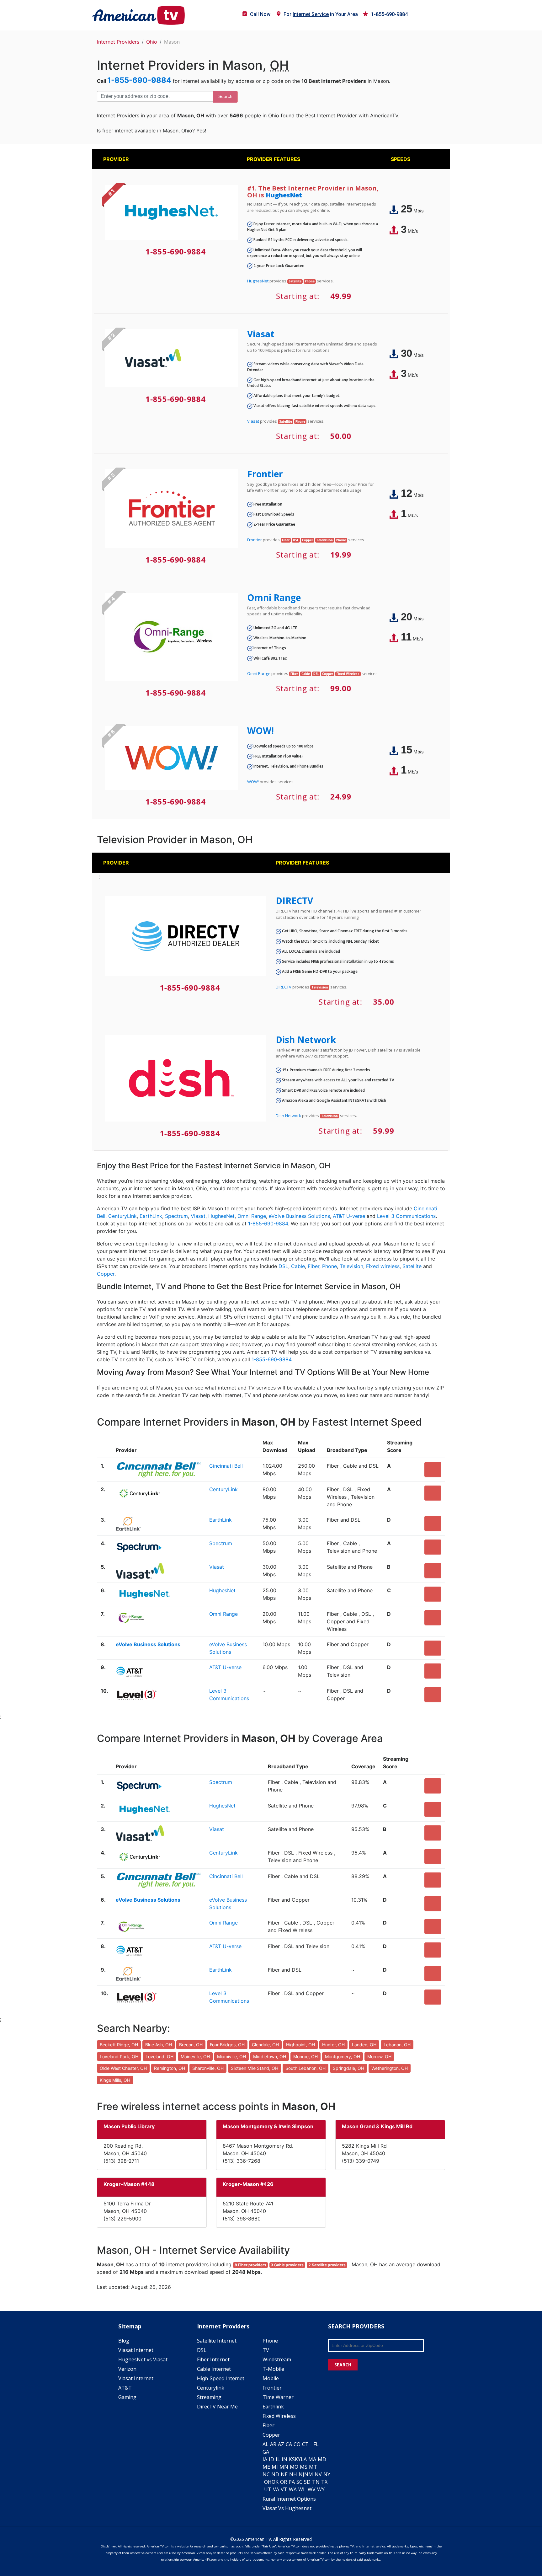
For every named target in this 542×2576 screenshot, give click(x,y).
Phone (329, 1266)
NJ (301, 2474)
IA (265, 2459)
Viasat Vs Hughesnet (287, 2508)
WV (312, 2489)
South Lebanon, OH (306, 2068)
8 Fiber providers (250, 2265)
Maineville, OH (195, 2057)
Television (351, 1266)
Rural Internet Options (289, 2499)
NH (293, 2474)
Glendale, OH (265, 2045)
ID (271, 2459)
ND (275, 2474)
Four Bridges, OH (227, 2045)
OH (268, 2482)
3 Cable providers (287, 2265)
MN (284, 2467)
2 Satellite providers (327, 2265)
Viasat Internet (136, 2350)
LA (304, 2459)
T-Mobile (273, 2369)
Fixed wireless (383, 1266)
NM (309, 2474)
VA (276, 2489)
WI (301, 2489)
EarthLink (151, 1216)
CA (289, 2444)
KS (292, 2459)
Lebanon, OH (397, 2045)
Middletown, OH (270, 2057)
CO (297, 2444)
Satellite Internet (217, 2341)
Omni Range (274, 597)
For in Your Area (321, 14)
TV (266, 2350)
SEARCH (343, 2365)
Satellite (412, 1266)
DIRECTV (294, 901)
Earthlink (273, 2407)
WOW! (260, 731)
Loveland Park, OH (119, 2057)
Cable (298, 1266)
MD (322, 2459)
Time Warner (278, 2397)
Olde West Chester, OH (123, 2068)
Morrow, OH (379, 2057)
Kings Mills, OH (115, 2080)
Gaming (127, 2397)
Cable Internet (214, 2369)
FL (316, 2444)
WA (293, 2489)
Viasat (261, 334)
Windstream (277, 2359)
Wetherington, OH (390, 2068)
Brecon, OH (191, 2045)
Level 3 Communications (406, 1216)
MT (313, 2467)
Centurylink (211, 2388)
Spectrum (176, 1216)
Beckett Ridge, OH (119, 2045)
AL (266, 2444)
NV (318, 2474)
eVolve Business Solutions (299, 1216)
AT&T (125, 2388)
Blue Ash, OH (159, 2045)
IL (278, 2459)
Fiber (314, 1266)
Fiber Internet (213, 2359)
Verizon (127, 2369)
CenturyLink (122, 1216)
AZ (281, 2444)
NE (284, 2474)
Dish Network (306, 1040)
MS (304, 2467)
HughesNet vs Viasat (143, 2359)
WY (321, 2489)
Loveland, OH (159, 2057)
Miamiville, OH (231, 2057)
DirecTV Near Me (217, 2407)
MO (294, 2467)
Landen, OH (364, 2045)
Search (225, 96)
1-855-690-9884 (389, 14)
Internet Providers (118, 42)
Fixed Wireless (279, 2416)
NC (266, 2474)
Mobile (271, 2378)
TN (316, 2482)
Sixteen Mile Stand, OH (255, 2068)
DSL (283, 1266)
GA (266, 2452)
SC (299, 2482)
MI (275, 2467)
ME (266, 2467)
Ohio (152, 42)
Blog (124, 2341)
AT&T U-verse (349, 1216)
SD (307, 2482)
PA (292, 2482)
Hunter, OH (333, 2045)
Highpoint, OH (300, 2045)
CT (305, 2444)
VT (284, 2489)
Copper (106, 1274)
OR (284, 2482)
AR (273, 2444)
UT (268, 2489)
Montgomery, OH (343, 2057)
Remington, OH (170, 2068)
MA (312, 2459)
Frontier (265, 474)
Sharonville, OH (208, 2068)
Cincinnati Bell (226, 1466)
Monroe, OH (306, 2057)
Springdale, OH (348, 2068)
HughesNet (284, 195)
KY (298, 2459)
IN (284, 2459)
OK (275, 2482)
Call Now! (261, 14)
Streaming (209, 2397)
